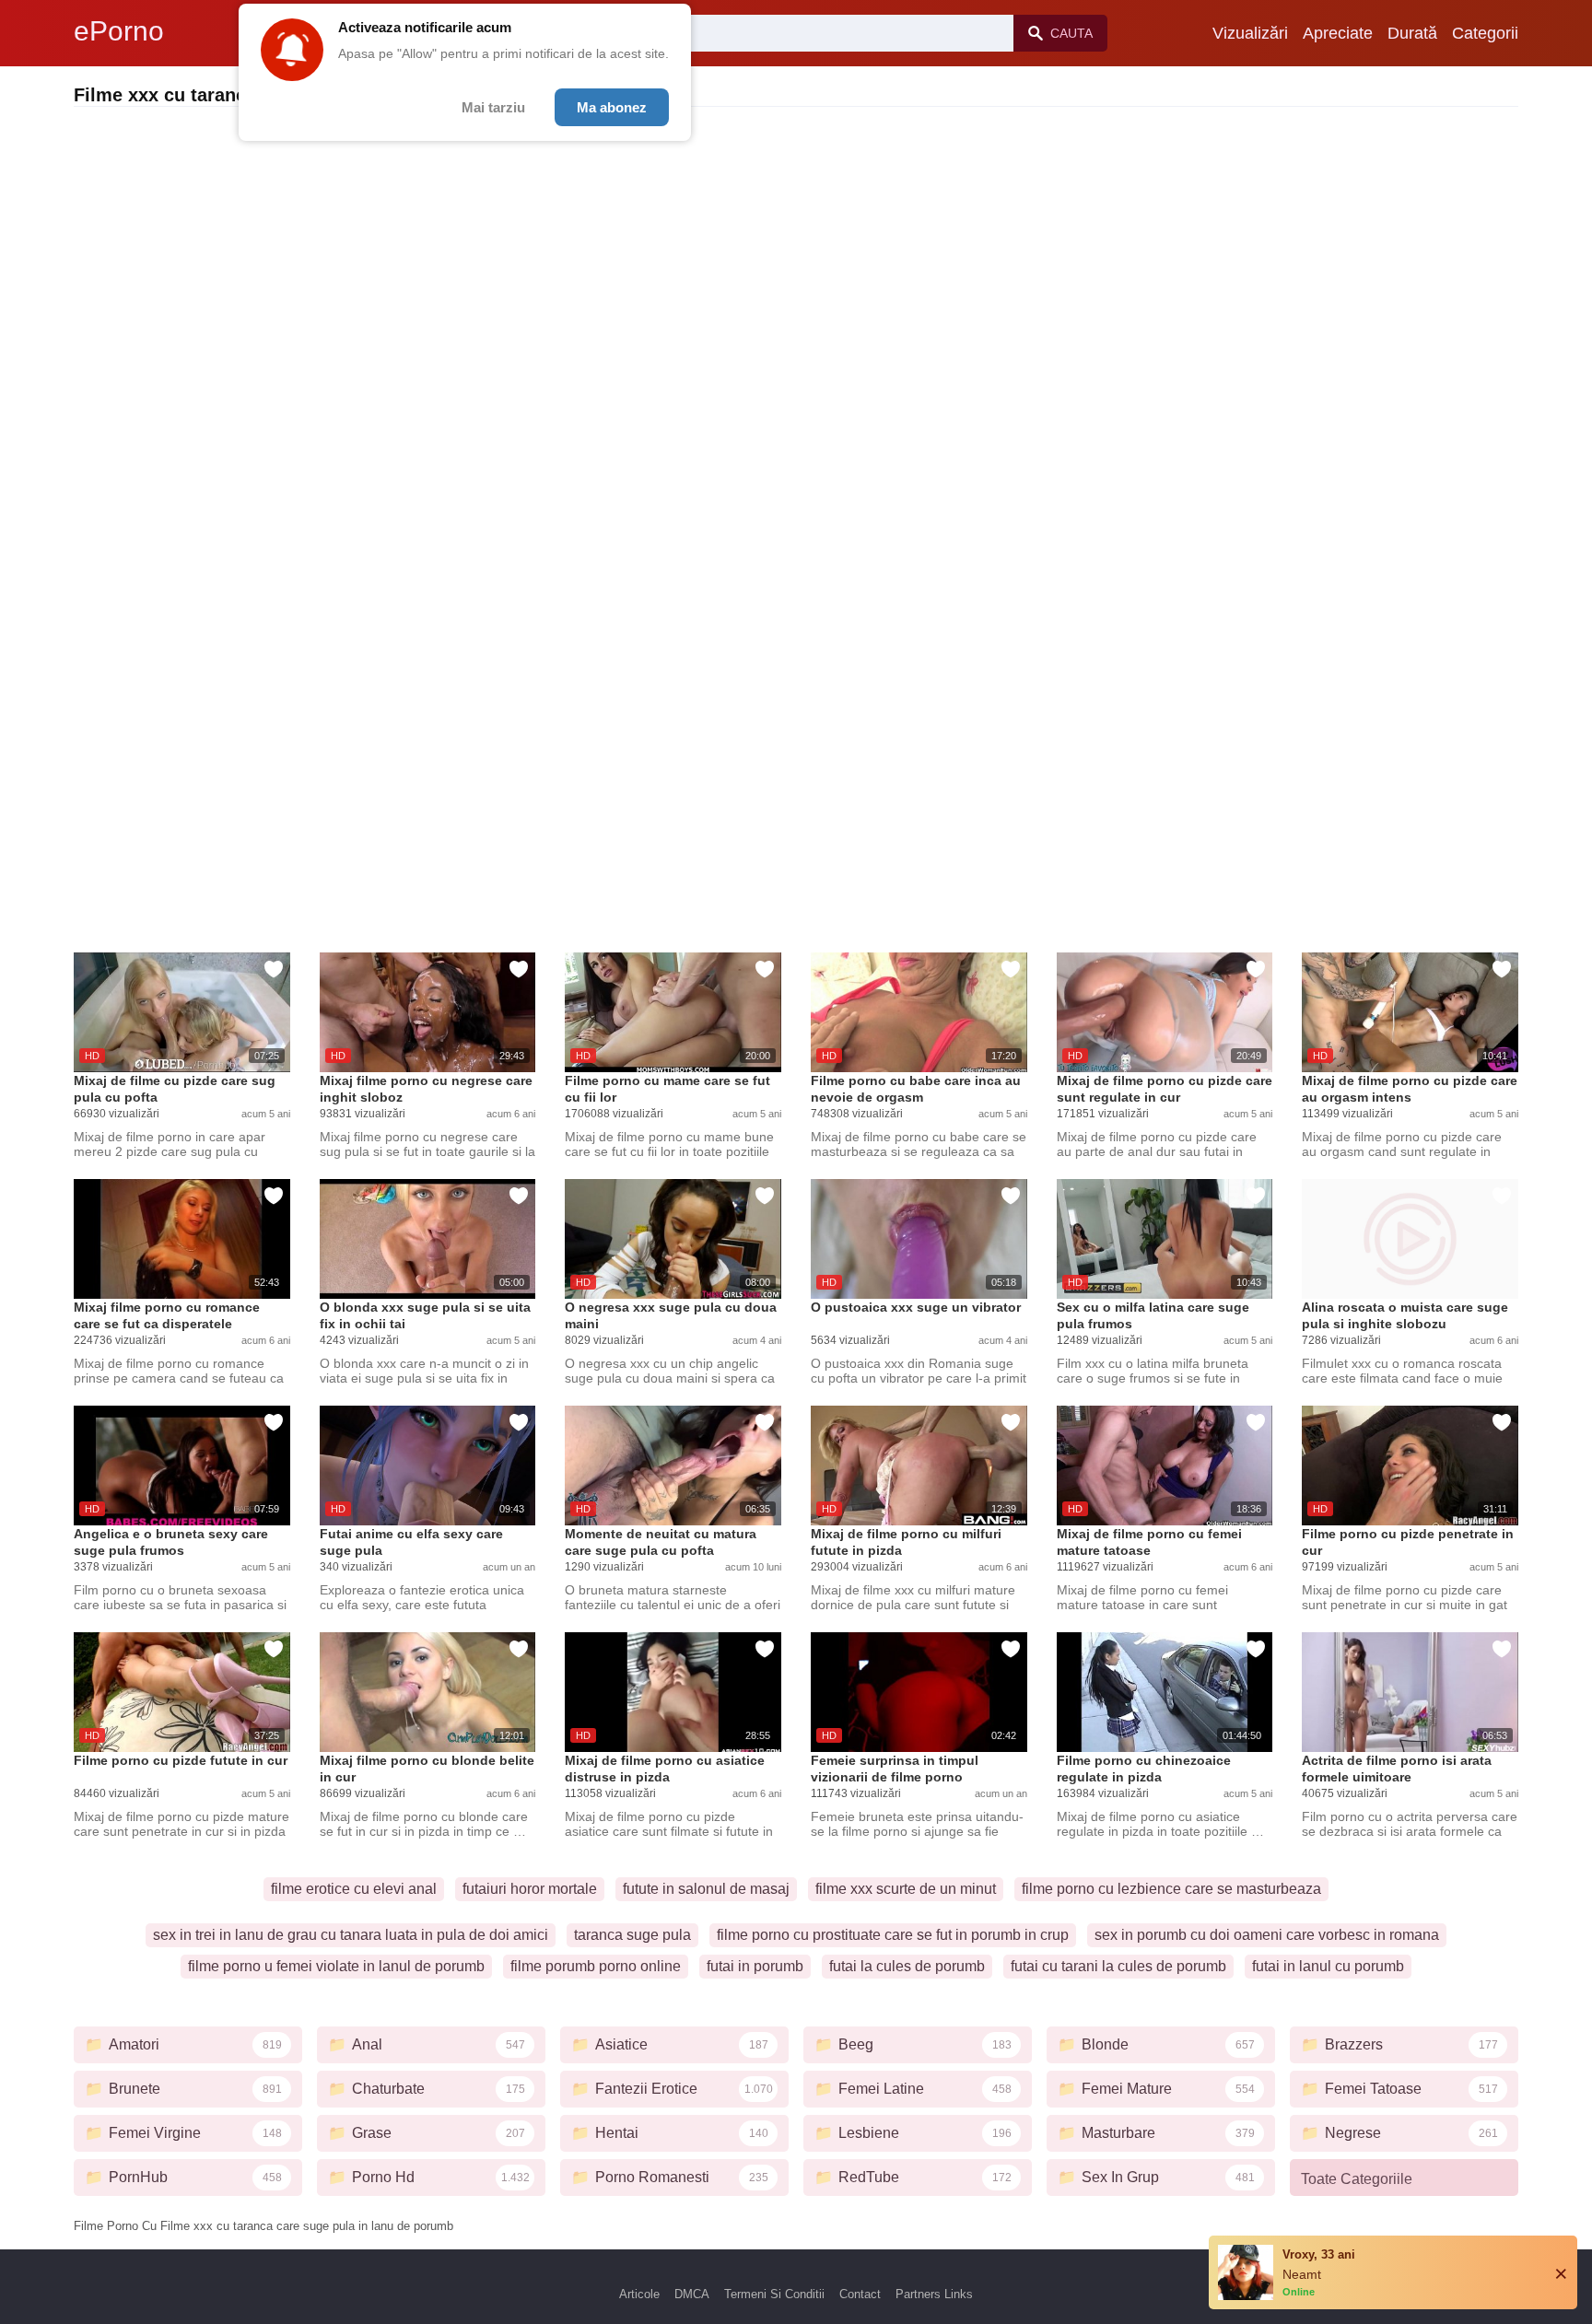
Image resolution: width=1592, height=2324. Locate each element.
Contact (860, 2294)
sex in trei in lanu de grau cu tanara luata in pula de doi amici (351, 1935)
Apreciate (1338, 33)
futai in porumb (755, 1966)
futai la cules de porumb (907, 1966)
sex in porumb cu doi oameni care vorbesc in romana (1267, 1935)
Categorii (1485, 33)
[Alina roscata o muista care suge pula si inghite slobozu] (1410, 1239)
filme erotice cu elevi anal (354, 1889)
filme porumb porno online (596, 1966)
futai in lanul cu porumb (1328, 1966)
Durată (1412, 33)
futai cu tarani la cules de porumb (1118, 1966)
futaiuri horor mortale (530, 1889)
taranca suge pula (632, 1935)
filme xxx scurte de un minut (906, 1889)
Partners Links (934, 2294)
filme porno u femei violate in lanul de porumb (336, 1966)
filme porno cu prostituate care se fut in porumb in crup (893, 1935)
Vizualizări (1250, 33)
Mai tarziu (493, 107)
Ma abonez (612, 107)
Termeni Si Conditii (774, 2294)
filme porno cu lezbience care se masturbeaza (1171, 1889)
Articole (639, 2294)
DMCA (692, 2294)
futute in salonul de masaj (706, 1889)
